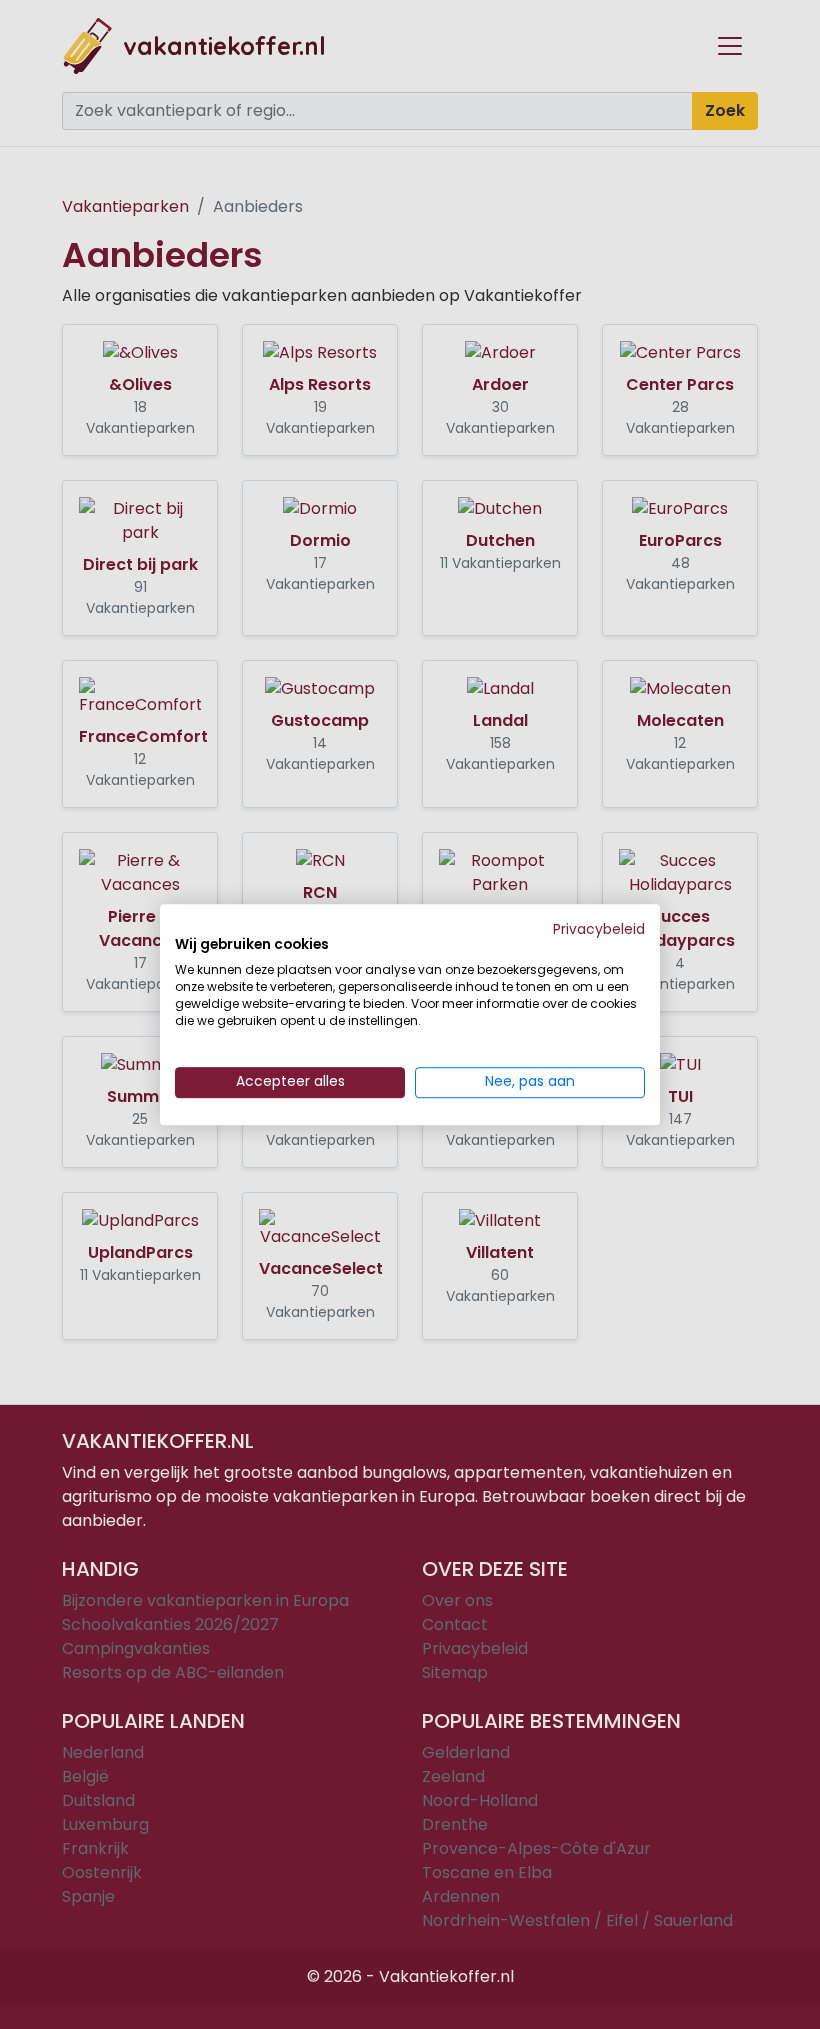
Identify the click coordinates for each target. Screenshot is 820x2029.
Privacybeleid (599, 929)
